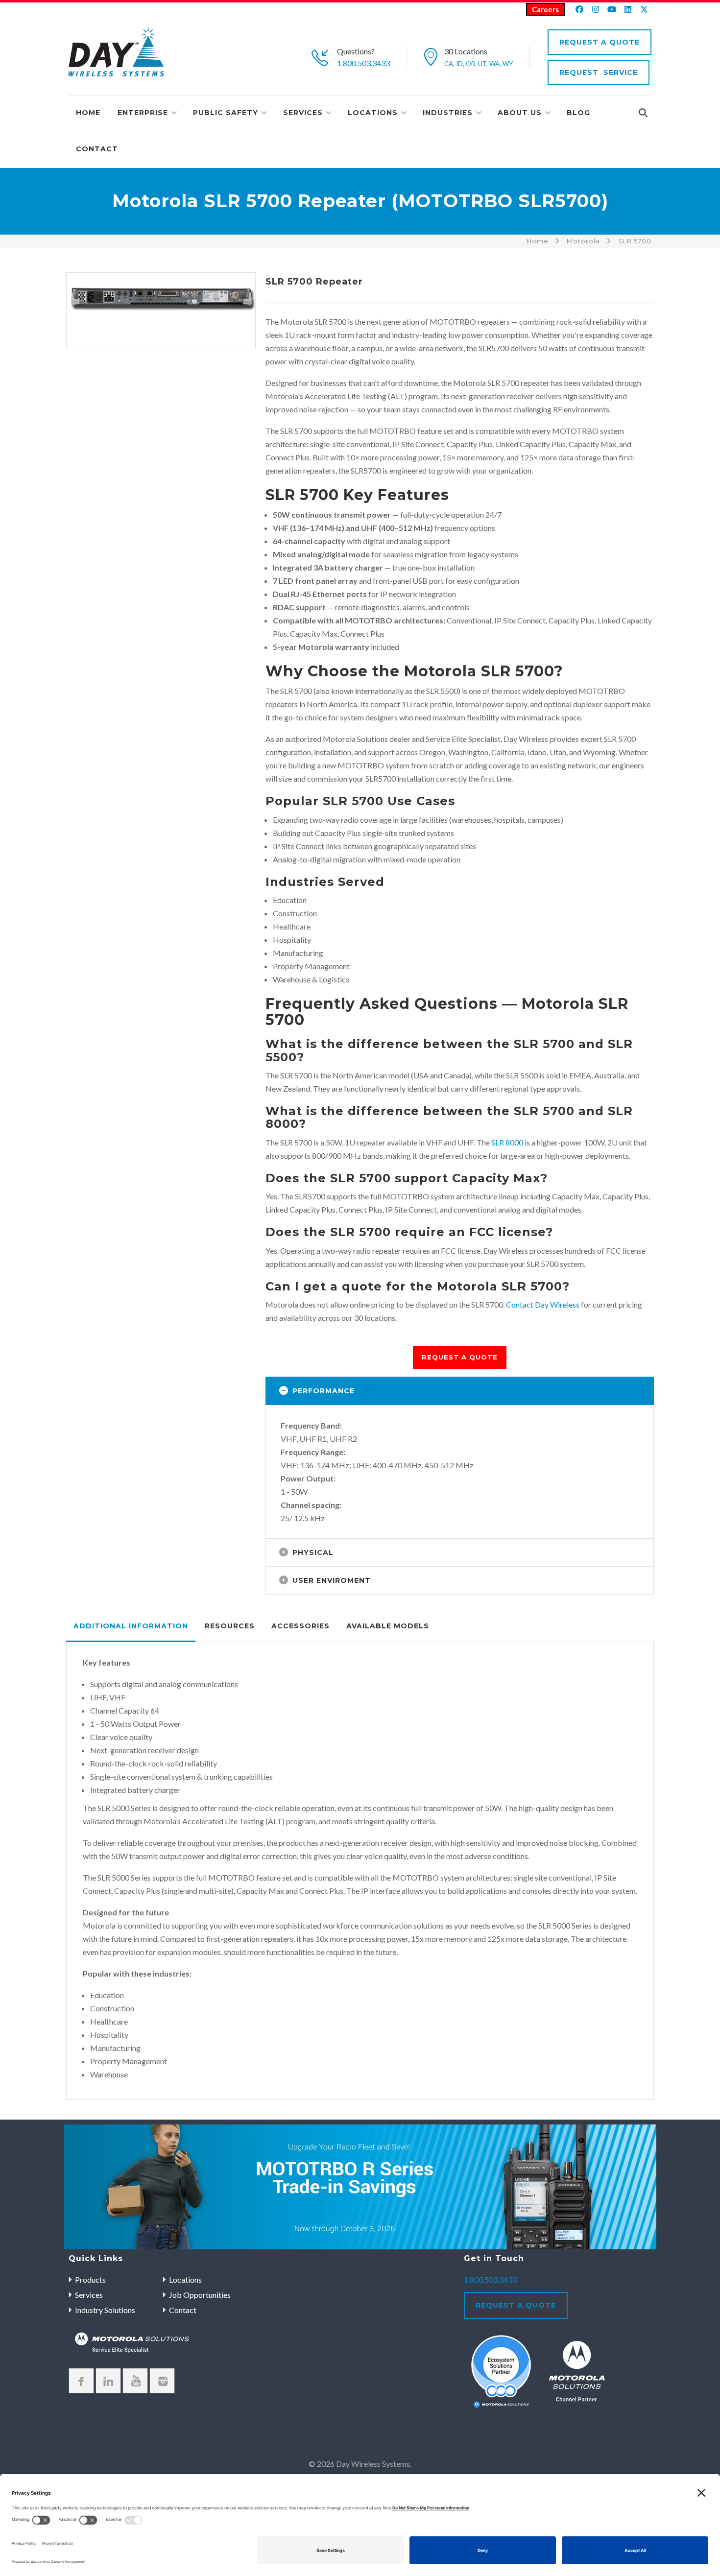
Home (88, 113)
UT (482, 64)
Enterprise (143, 113)
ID (459, 64)
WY (508, 64)
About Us (520, 113)
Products (90, 2279)
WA (494, 64)
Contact (97, 149)
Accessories (300, 1626)
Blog (578, 113)
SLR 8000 (507, 1142)
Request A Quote (600, 42)
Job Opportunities (200, 2295)
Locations (373, 113)
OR (470, 64)
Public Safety (226, 113)
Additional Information (131, 1626)
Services (303, 113)
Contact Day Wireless (543, 1304)
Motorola (583, 241)
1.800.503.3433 (363, 63)
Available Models (388, 1626)
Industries (448, 113)
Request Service (599, 72)
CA (449, 64)
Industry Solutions (105, 2310)
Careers (545, 9)
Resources (230, 1626)
